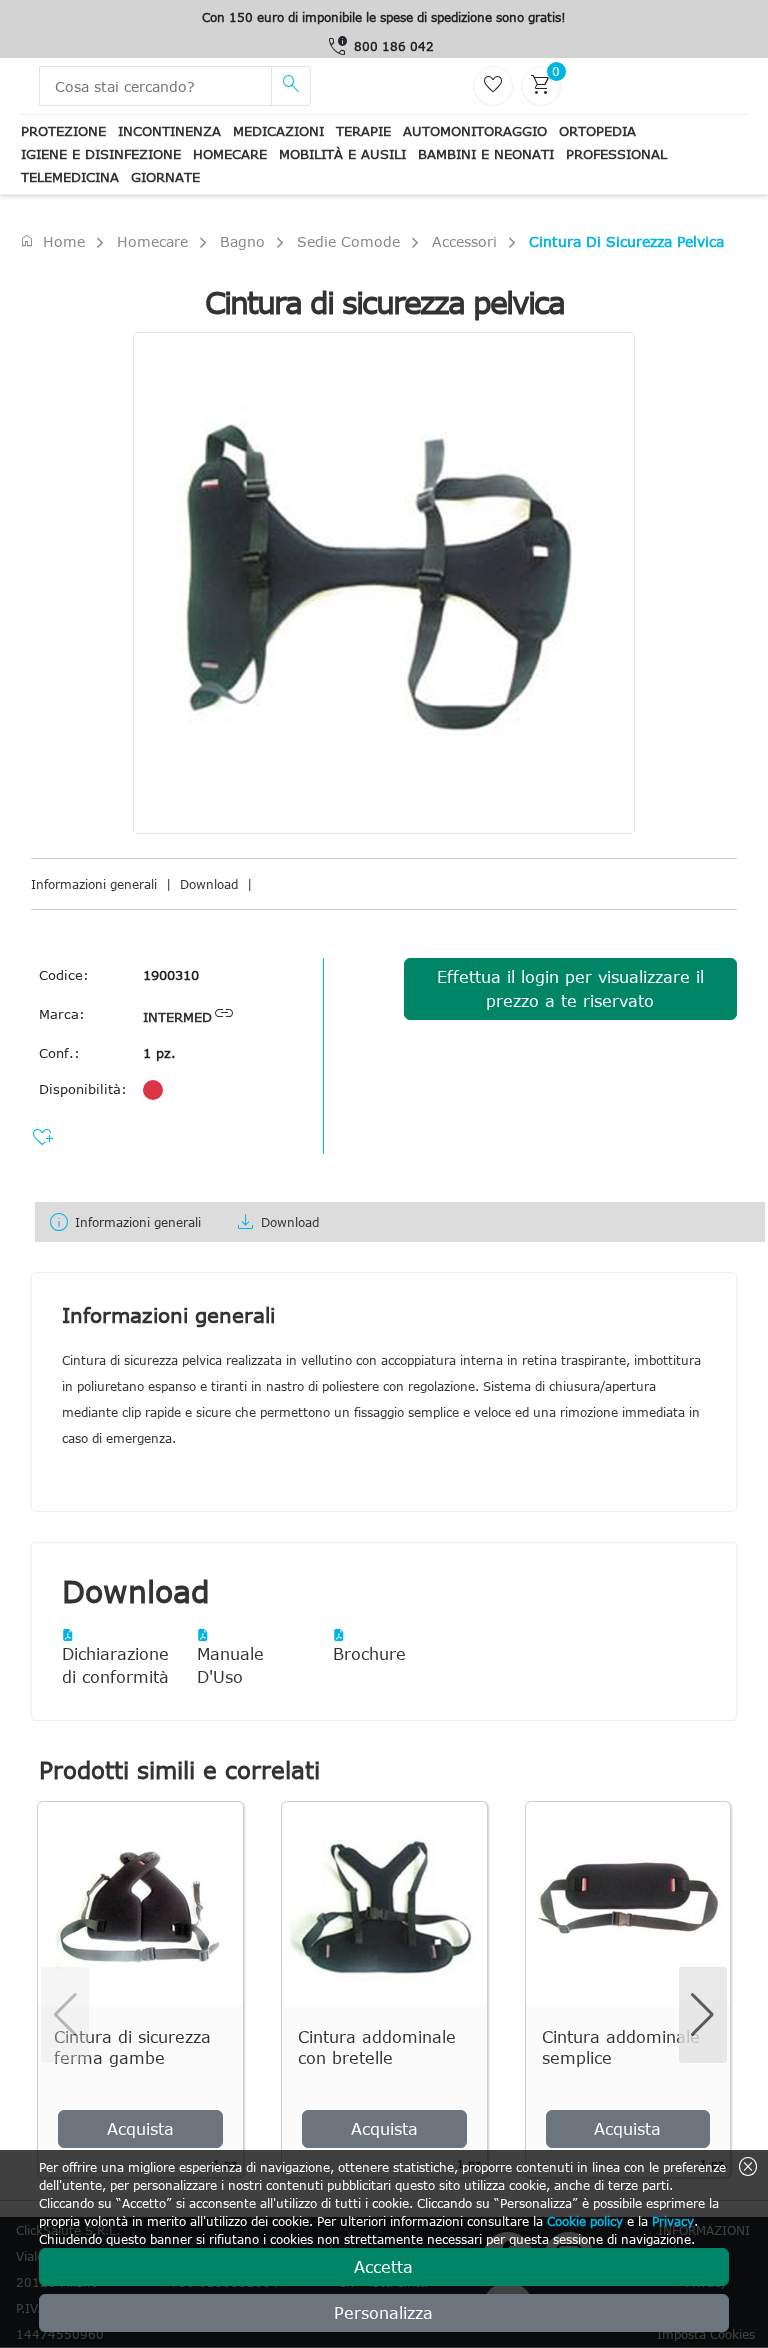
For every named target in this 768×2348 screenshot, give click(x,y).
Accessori (464, 241)
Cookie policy (585, 2221)
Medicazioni (278, 131)
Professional (616, 154)
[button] (703, 2015)
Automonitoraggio (475, 131)
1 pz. (159, 1053)
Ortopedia (597, 131)
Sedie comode (348, 241)
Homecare (230, 154)
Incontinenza (169, 131)
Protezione (63, 131)
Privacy (673, 2221)
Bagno (242, 241)
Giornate (165, 177)
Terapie (363, 131)
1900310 (171, 975)
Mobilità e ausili (342, 154)
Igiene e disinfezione (101, 154)
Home (52, 241)
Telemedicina (70, 177)
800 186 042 (394, 46)
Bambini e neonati (486, 154)
